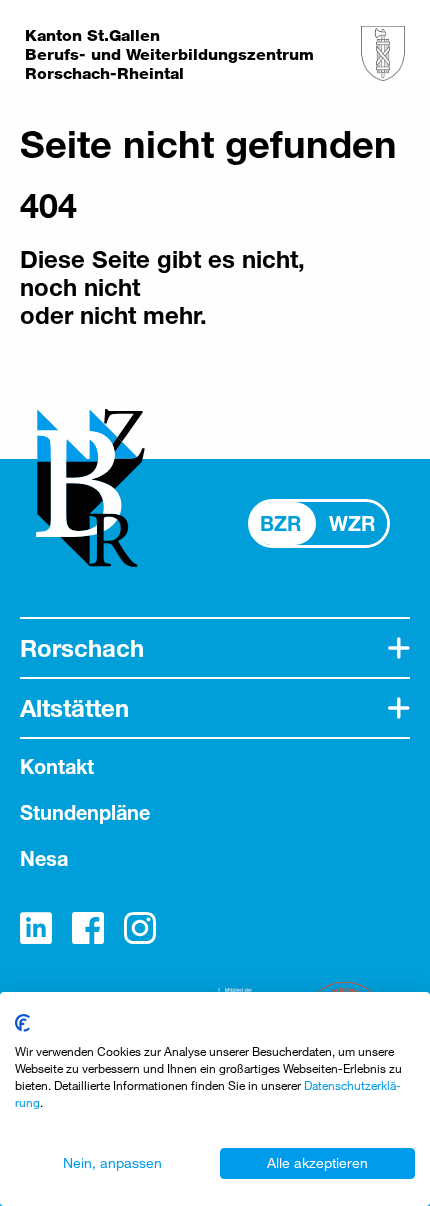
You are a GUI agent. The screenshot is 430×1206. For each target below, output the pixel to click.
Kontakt (57, 766)
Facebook (88, 928)
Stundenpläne (85, 812)
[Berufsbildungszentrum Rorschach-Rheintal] (383, 53)
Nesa (44, 858)
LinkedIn (36, 928)
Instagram (140, 928)
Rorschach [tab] (82, 648)
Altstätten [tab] (74, 708)
